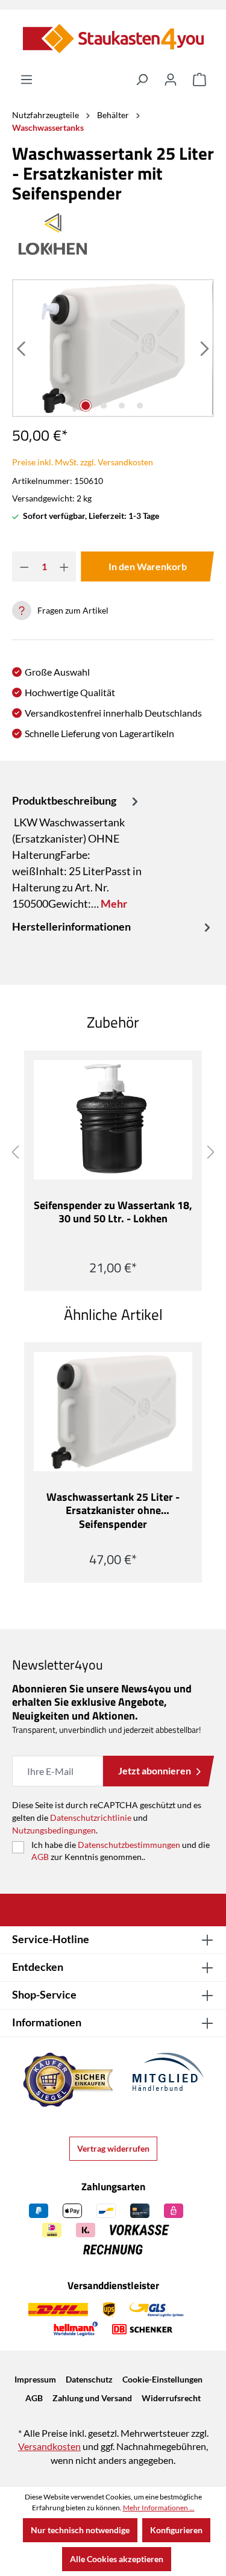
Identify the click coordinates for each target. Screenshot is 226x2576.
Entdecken (38, 1967)
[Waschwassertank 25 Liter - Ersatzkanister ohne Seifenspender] (113, 1412)
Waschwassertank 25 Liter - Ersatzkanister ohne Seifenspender (113, 1511)
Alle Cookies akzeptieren (117, 2559)
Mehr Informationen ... (159, 2508)
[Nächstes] (204, 348)
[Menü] (27, 80)
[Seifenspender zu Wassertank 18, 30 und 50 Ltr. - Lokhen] (113, 1120)
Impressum (35, 2379)
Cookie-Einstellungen (162, 2379)
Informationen (47, 2022)
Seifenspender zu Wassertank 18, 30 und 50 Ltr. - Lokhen (113, 1213)
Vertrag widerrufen (113, 2148)
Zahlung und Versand (92, 2398)
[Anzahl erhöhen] (64, 567)
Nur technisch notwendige (80, 2530)
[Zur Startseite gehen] (113, 39)
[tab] (77, 852)
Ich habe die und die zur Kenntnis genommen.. (121, 1851)
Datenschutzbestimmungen (129, 1845)
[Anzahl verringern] (24, 567)
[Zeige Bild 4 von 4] (140, 406)
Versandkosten (49, 2446)
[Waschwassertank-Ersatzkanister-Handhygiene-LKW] (113, 348)
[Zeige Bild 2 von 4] (104, 406)
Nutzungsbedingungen (54, 1830)
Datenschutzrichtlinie (91, 1817)
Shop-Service (44, 1994)
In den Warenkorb (148, 566)
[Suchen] (142, 80)
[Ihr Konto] (171, 80)
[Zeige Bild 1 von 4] (86, 406)
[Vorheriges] (22, 348)
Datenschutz (89, 2379)
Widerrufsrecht (171, 2398)
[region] (113, 348)
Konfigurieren (176, 2530)
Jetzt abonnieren (155, 1770)
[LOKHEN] (113, 234)
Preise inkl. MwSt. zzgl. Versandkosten (83, 462)
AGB (40, 1857)
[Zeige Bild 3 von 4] (122, 406)
